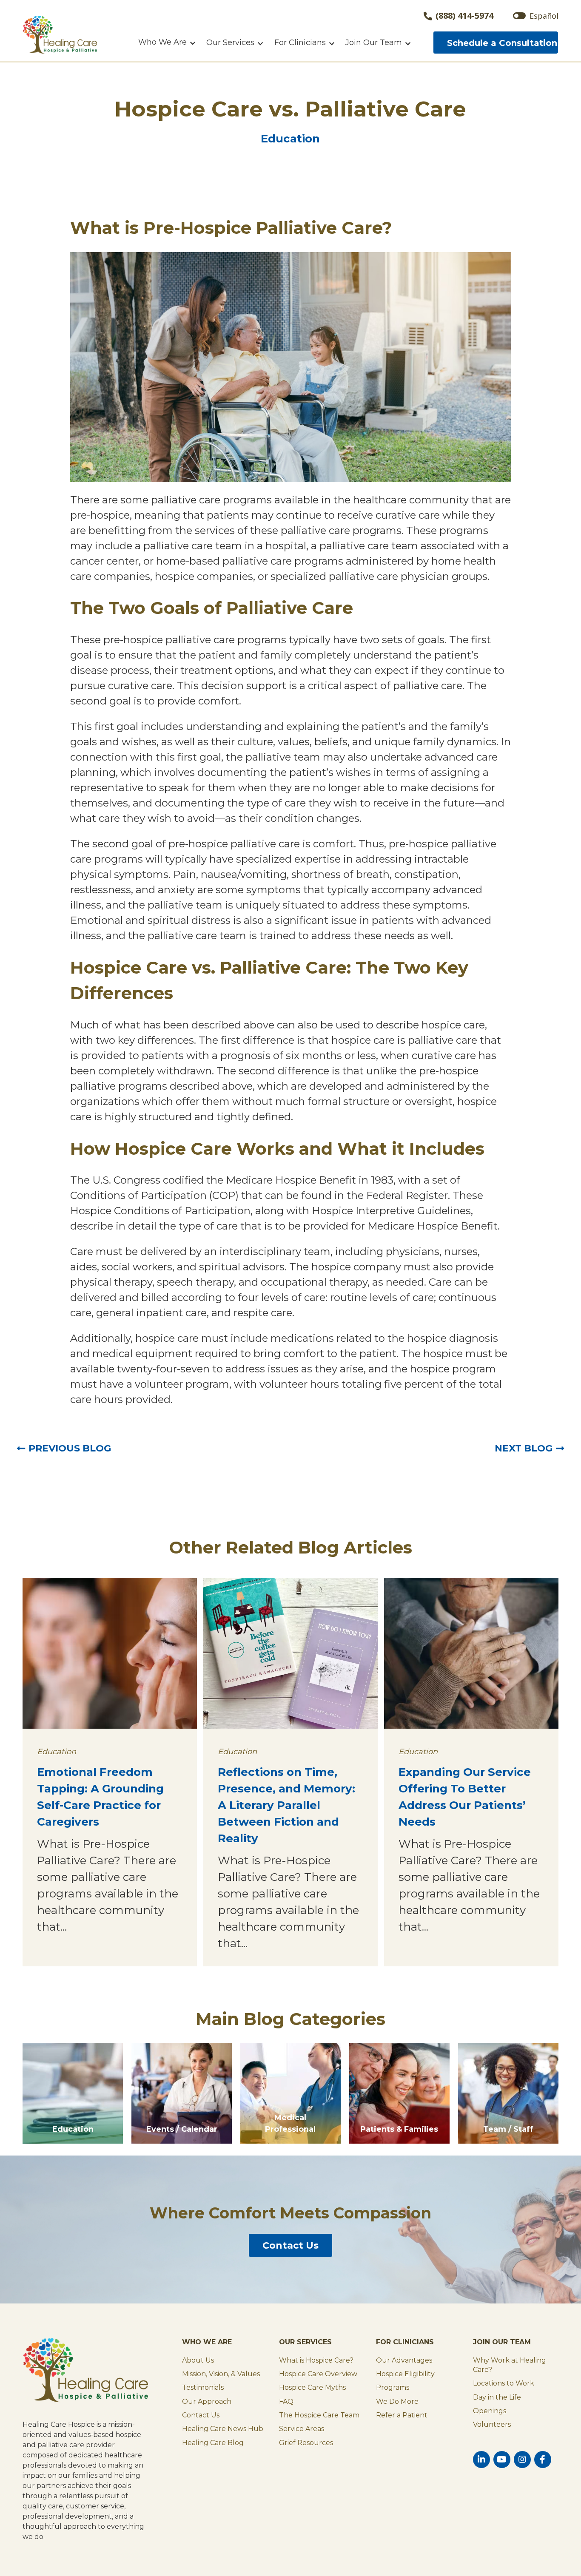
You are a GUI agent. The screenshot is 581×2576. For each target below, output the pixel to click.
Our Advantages (404, 2360)
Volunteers (492, 2424)
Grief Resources (306, 2443)
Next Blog (524, 1448)
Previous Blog (70, 1448)
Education (290, 139)
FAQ (286, 2401)
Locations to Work (504, 2383)
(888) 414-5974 (464, 16)
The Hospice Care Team (319, 2415)
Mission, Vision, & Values (221, 2374)
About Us (198, 2360)
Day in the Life (497, 2397)
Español (544, 16)
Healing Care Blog (213, 2443)
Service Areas (302, 2429)
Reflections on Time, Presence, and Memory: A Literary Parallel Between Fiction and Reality (286, 1805)
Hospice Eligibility (405, 2374)
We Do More (397, 2401)
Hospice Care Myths (312, 2387)
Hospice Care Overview (318, 2374)
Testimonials (203, 2387)
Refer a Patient (402, 2415)
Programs (393, 2387)
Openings (490, 2411)
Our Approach (207, 2401)
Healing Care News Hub (223, 2429)
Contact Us (290, 2245)
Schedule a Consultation (502, 43)
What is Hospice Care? (316, 2360)
